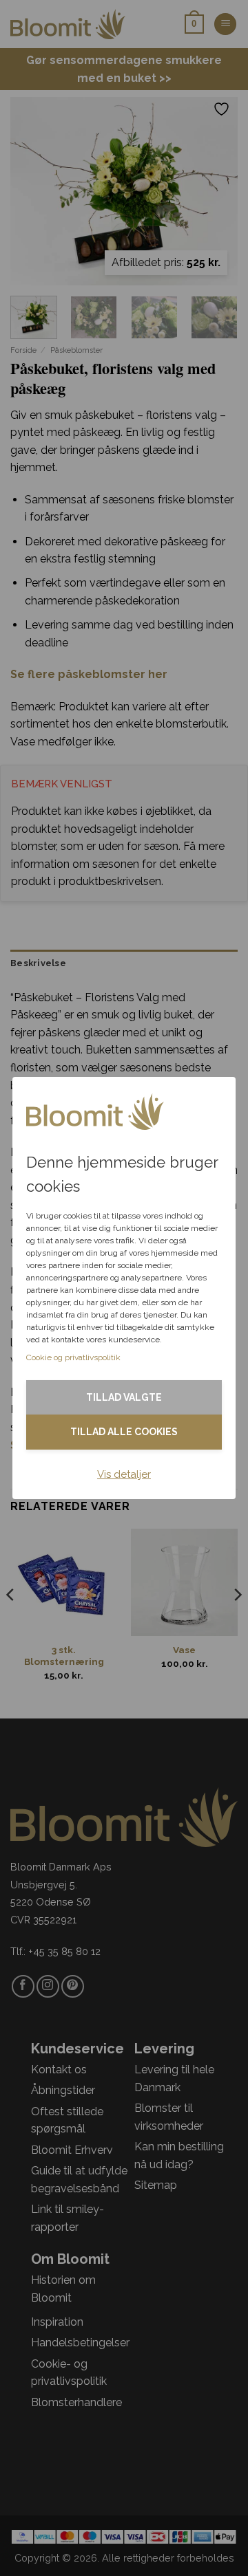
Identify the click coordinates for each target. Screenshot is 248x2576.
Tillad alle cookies (124, 1432)
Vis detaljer (124, 1474)
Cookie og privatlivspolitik (73, 1357)
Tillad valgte (124, 1397)
